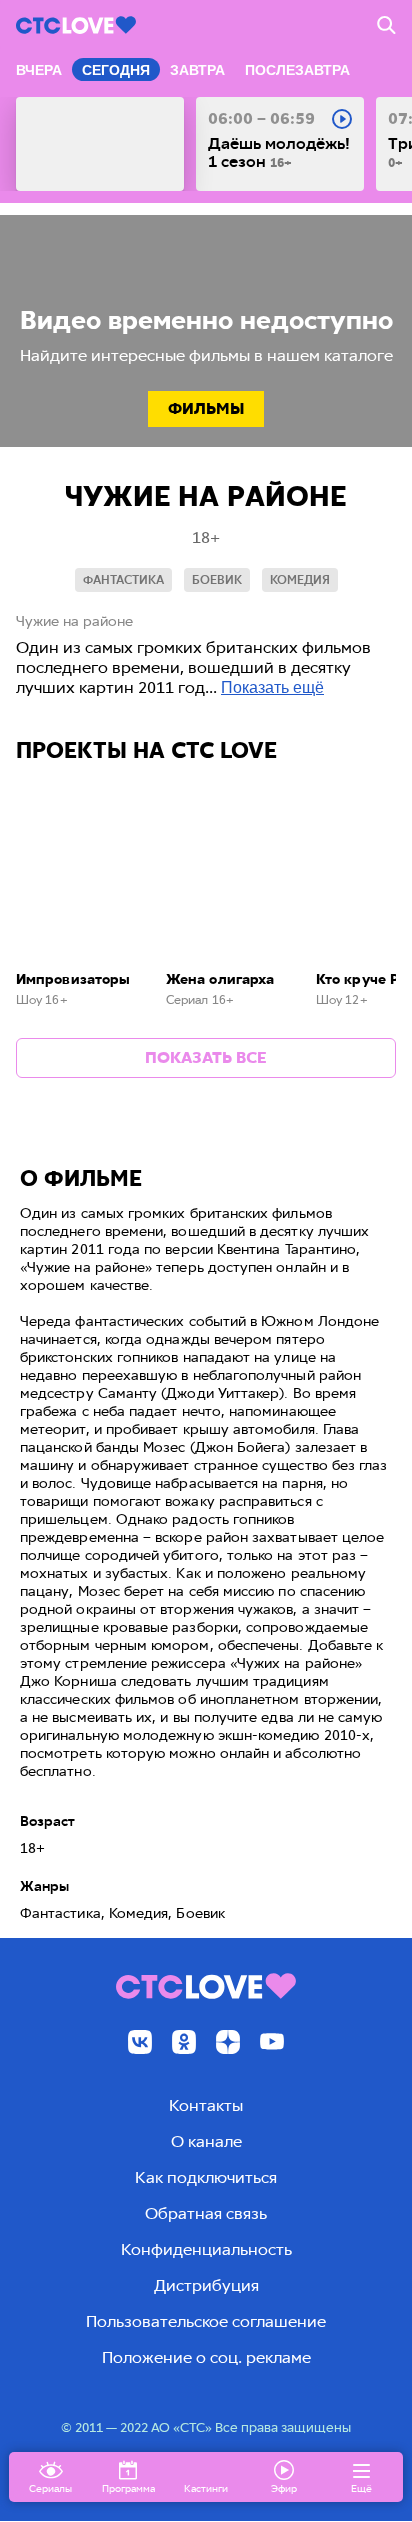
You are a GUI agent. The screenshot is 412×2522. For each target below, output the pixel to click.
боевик (217, 580)
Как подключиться (206, 2177)
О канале (206, 2141)
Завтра (197, 70)
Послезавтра (297, 70)
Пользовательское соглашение (206, 2321)
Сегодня (116, 70)
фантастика (123, 580)
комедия (300, 580)
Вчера (39, 70)
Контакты (206, 2105)
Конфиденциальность (206, 2249)
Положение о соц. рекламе (206, 2357)
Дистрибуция (206, 2285)
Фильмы (206, 408)
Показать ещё (272, 687)
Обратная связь (206, 2213)
